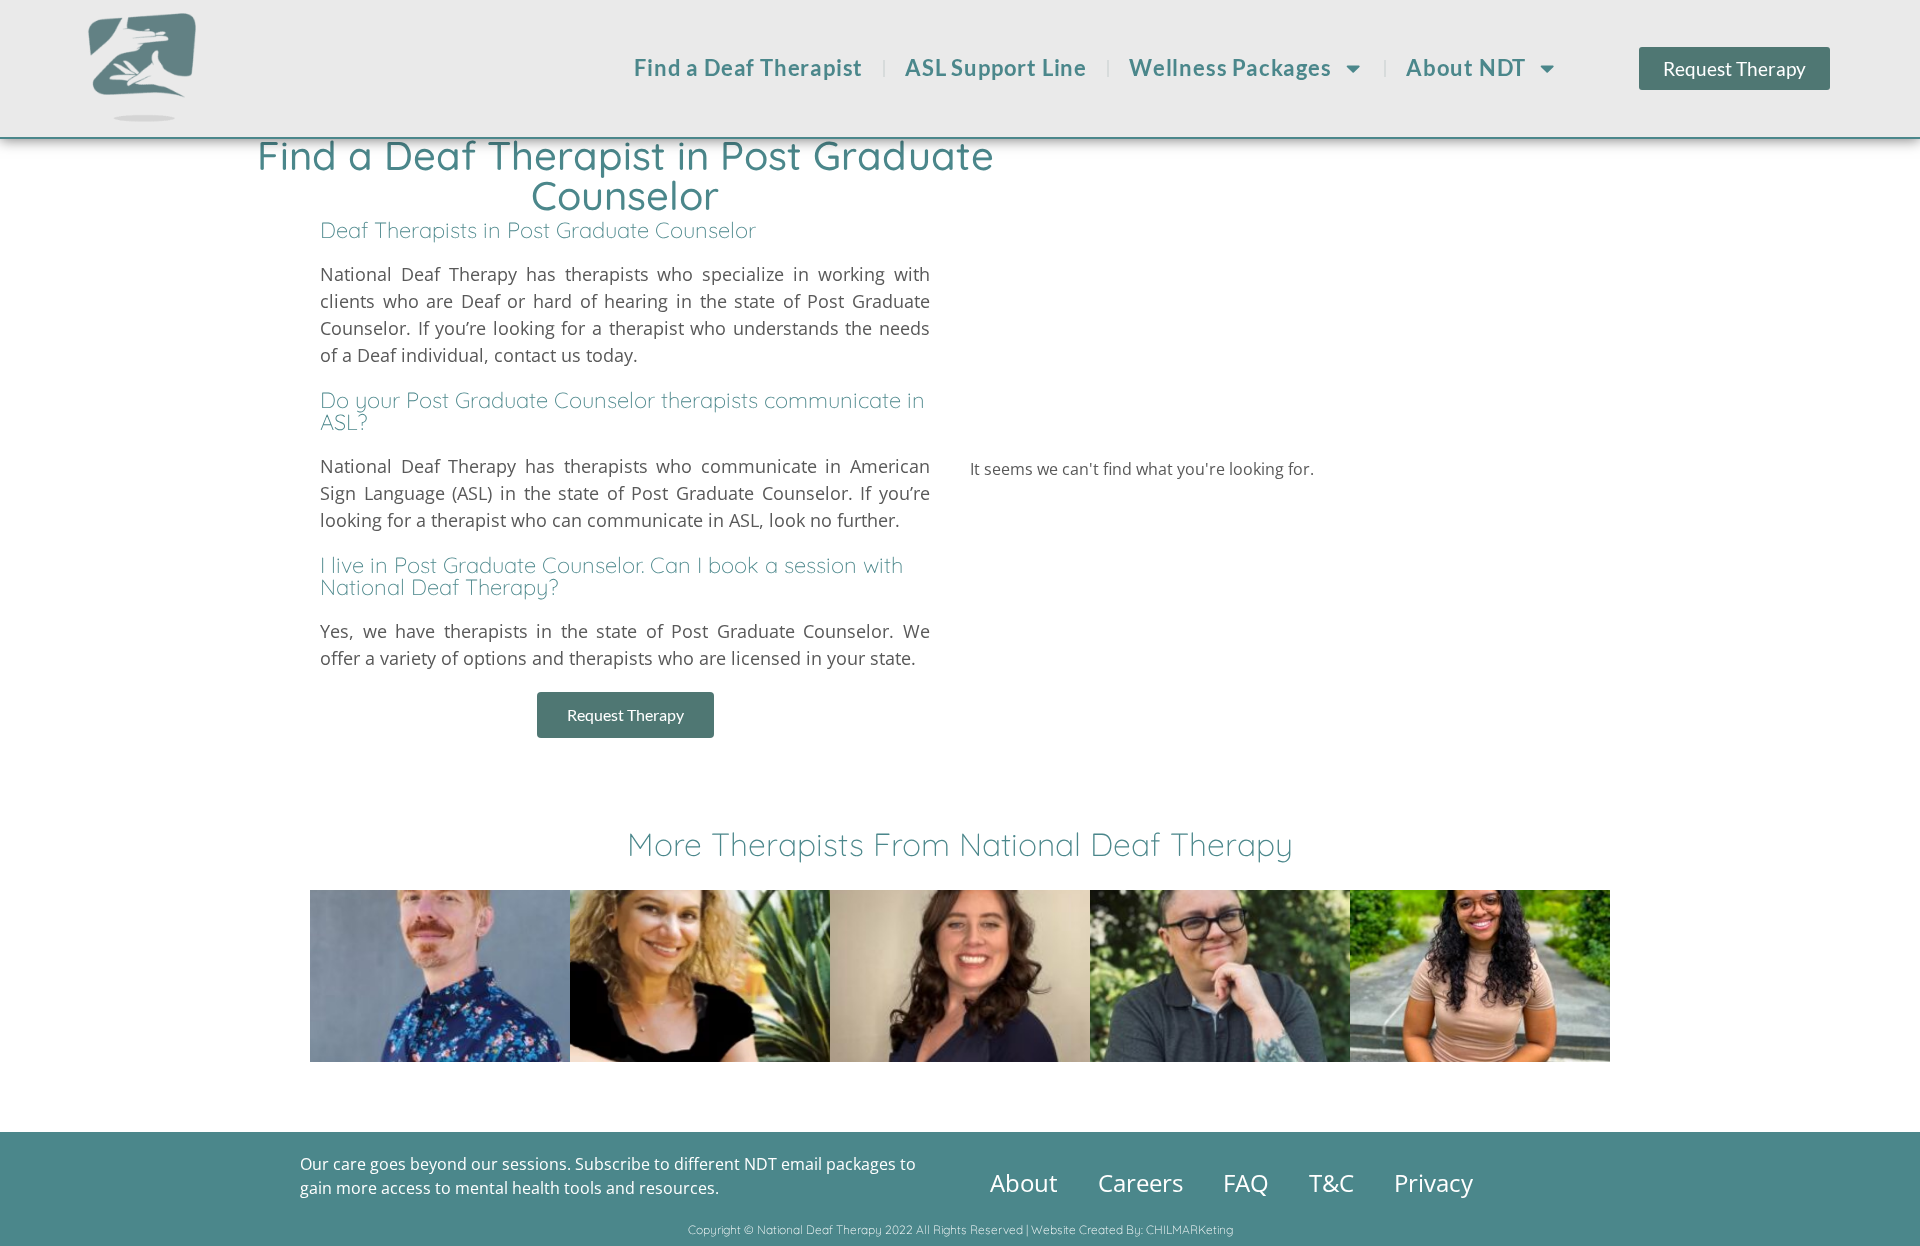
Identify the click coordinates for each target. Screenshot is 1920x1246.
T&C (1331, 1182)
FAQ (1246, 1182)
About (1024, 1182)
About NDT (1466, 67)
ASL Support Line (996, 67)
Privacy (1433, 1182)
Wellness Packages (1230, 67)
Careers (1140, 1182)
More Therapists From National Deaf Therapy (960, 844)
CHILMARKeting (1189, 1229)
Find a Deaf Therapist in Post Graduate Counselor (625, 175)
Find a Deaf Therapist (748, 67)
